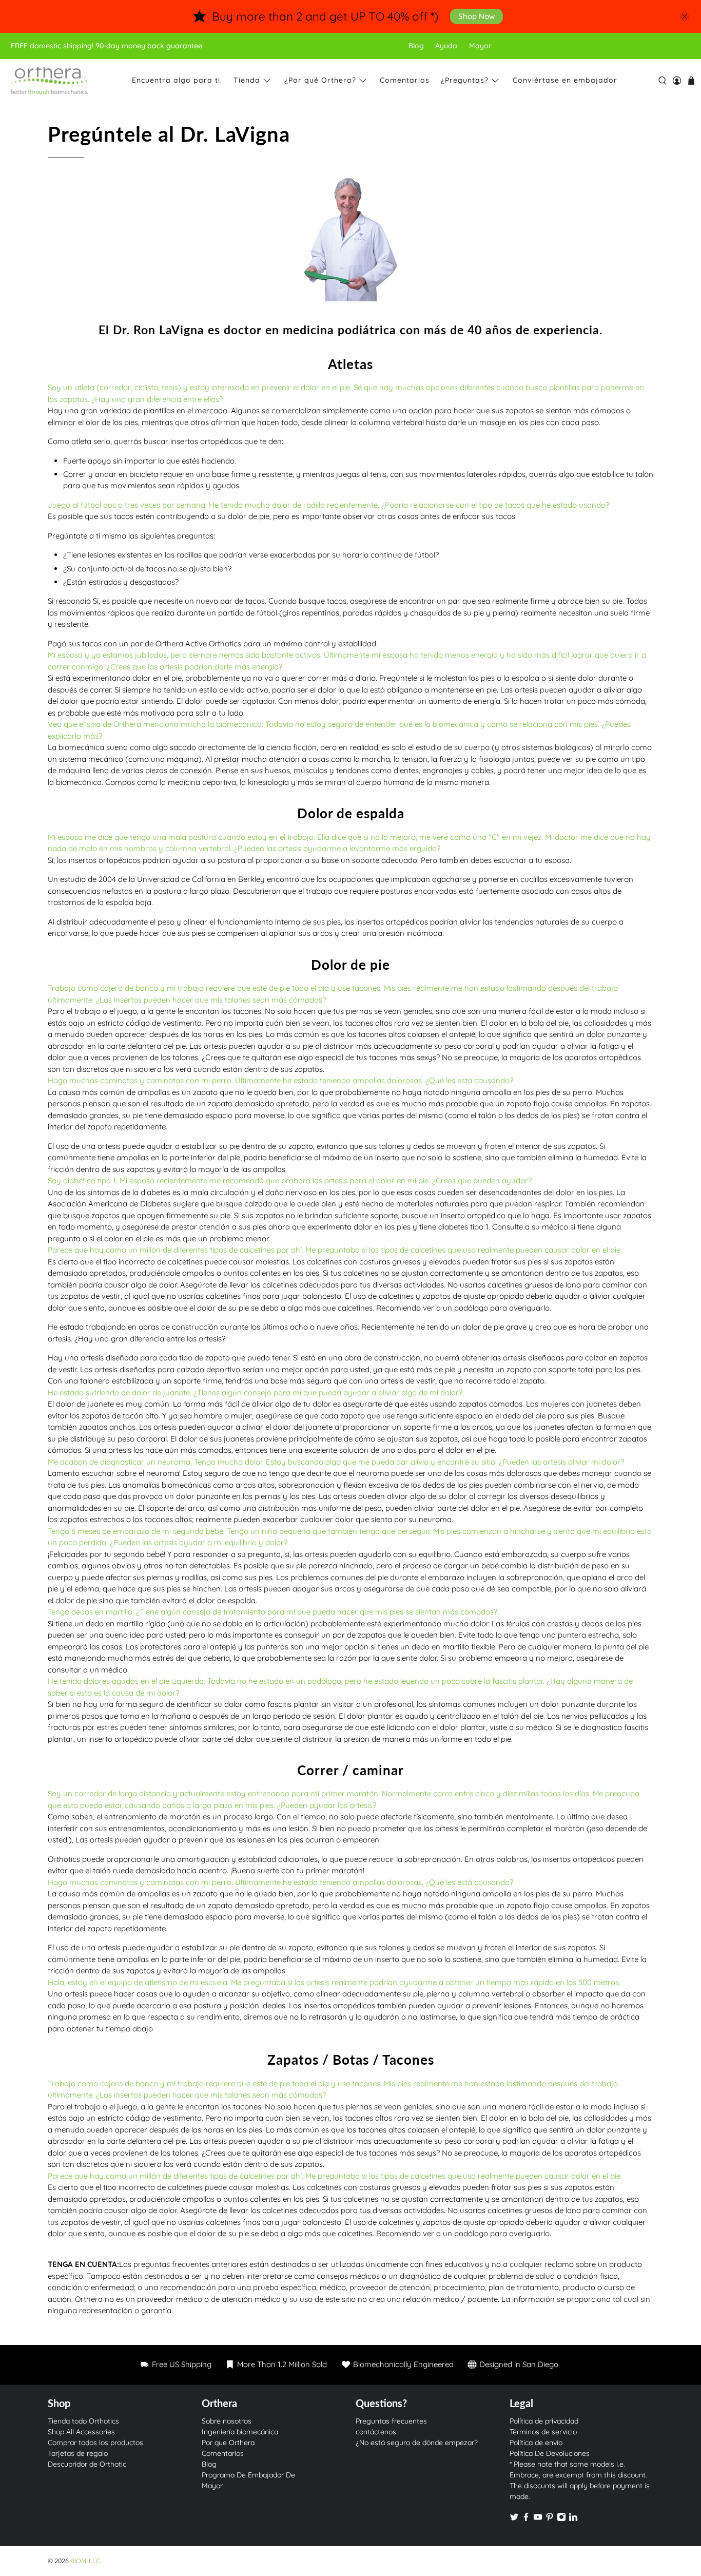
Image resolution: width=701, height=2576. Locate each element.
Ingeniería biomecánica (240, 2432)
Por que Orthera (228, 2443)
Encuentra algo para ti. (177, 80)
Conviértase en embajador (565, 80)
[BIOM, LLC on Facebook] (526, 2519)
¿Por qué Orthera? (320, 80)
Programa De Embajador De (248, 2475)
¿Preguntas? (465, 80)
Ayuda (446, 46)
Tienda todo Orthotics (83, 2421)
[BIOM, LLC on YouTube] (538, 2519)
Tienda (247, 80)
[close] (685, 16)
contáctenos (376, 2432)
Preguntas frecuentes (391, 2421)
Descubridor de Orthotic (87, 2464)
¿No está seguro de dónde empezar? (417, 2443)
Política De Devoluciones (550, 2453)
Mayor (480, 46)
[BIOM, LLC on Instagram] (561, 2519)
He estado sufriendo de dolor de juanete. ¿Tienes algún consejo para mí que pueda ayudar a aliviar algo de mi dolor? (255, 1392)
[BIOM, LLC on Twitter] (514, 2519)
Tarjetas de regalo (78, 2453)
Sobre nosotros (227, 2421)
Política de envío (536, 2443)
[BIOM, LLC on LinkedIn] (573, 2519)
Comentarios (405, 80)
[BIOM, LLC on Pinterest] (550, 2519)
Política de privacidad (544, 2421)
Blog (416, 46)
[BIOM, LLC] (49, 81)
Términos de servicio (543, 2432)
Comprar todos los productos (95, 2443)
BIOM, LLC (85, 2561)
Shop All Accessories (81, 2432)
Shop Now (476, 16)
